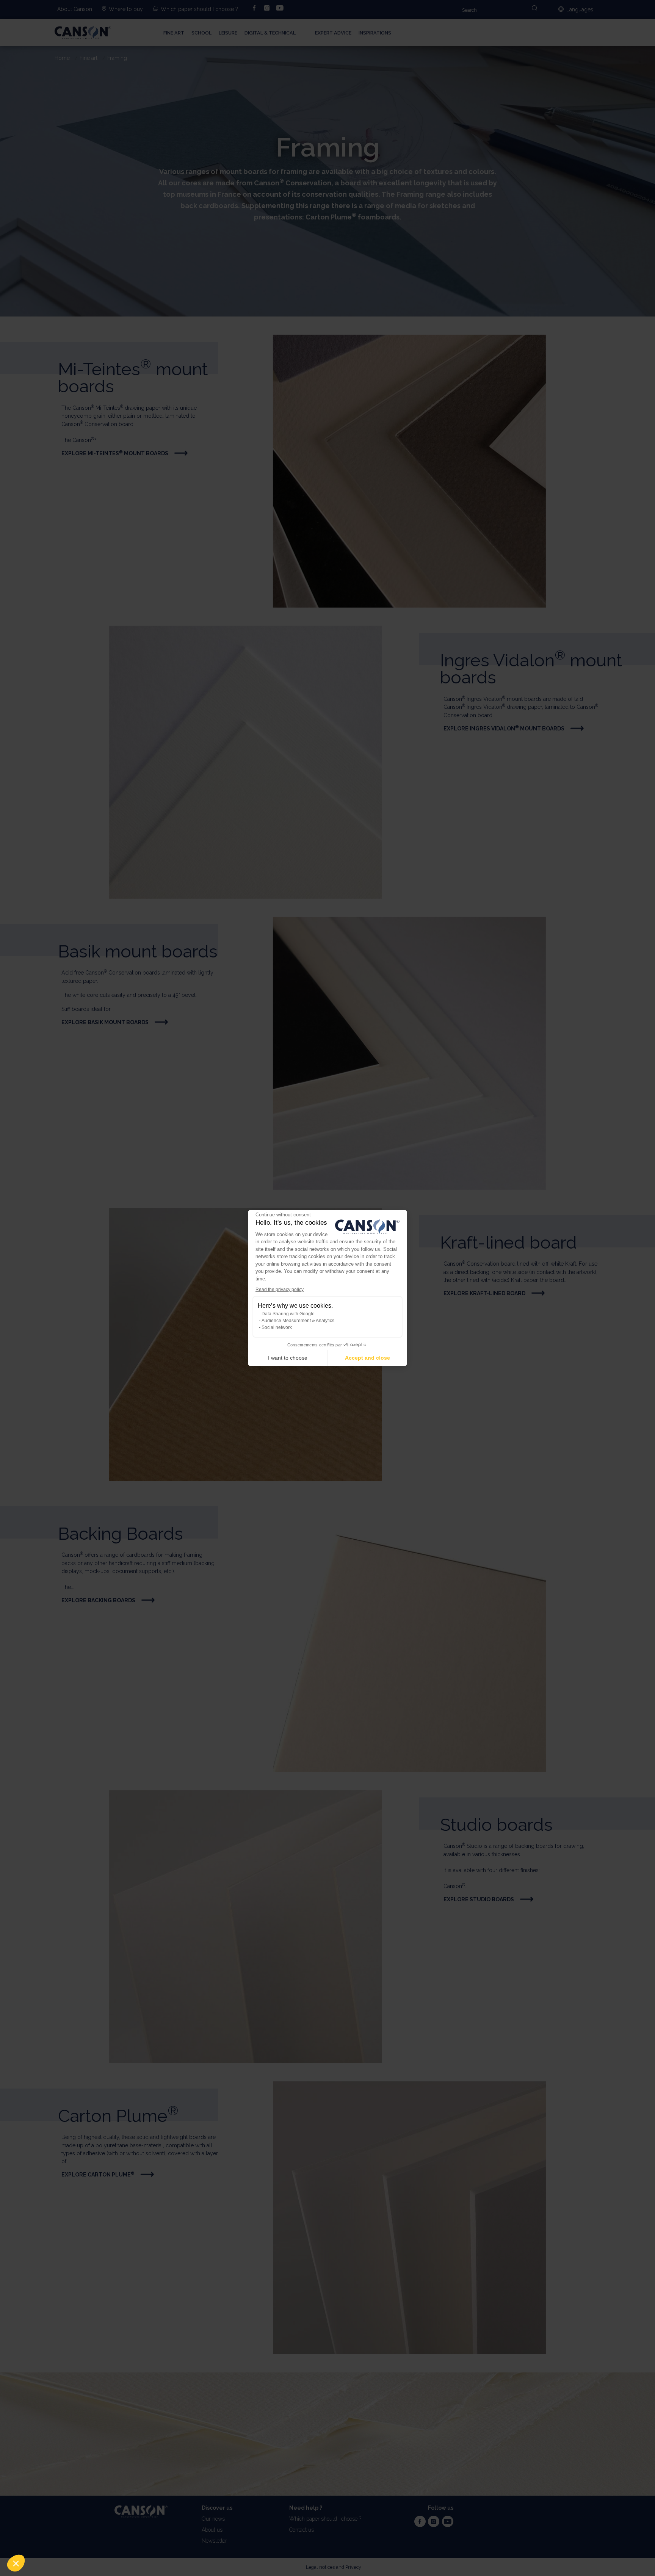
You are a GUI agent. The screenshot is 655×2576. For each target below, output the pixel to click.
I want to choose (288, 1358)
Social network (277, 1327)
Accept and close (367, 1358)
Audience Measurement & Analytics (298, 1321)
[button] (16, 2563)
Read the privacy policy (280, 1290)
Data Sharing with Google (288, 1314)
